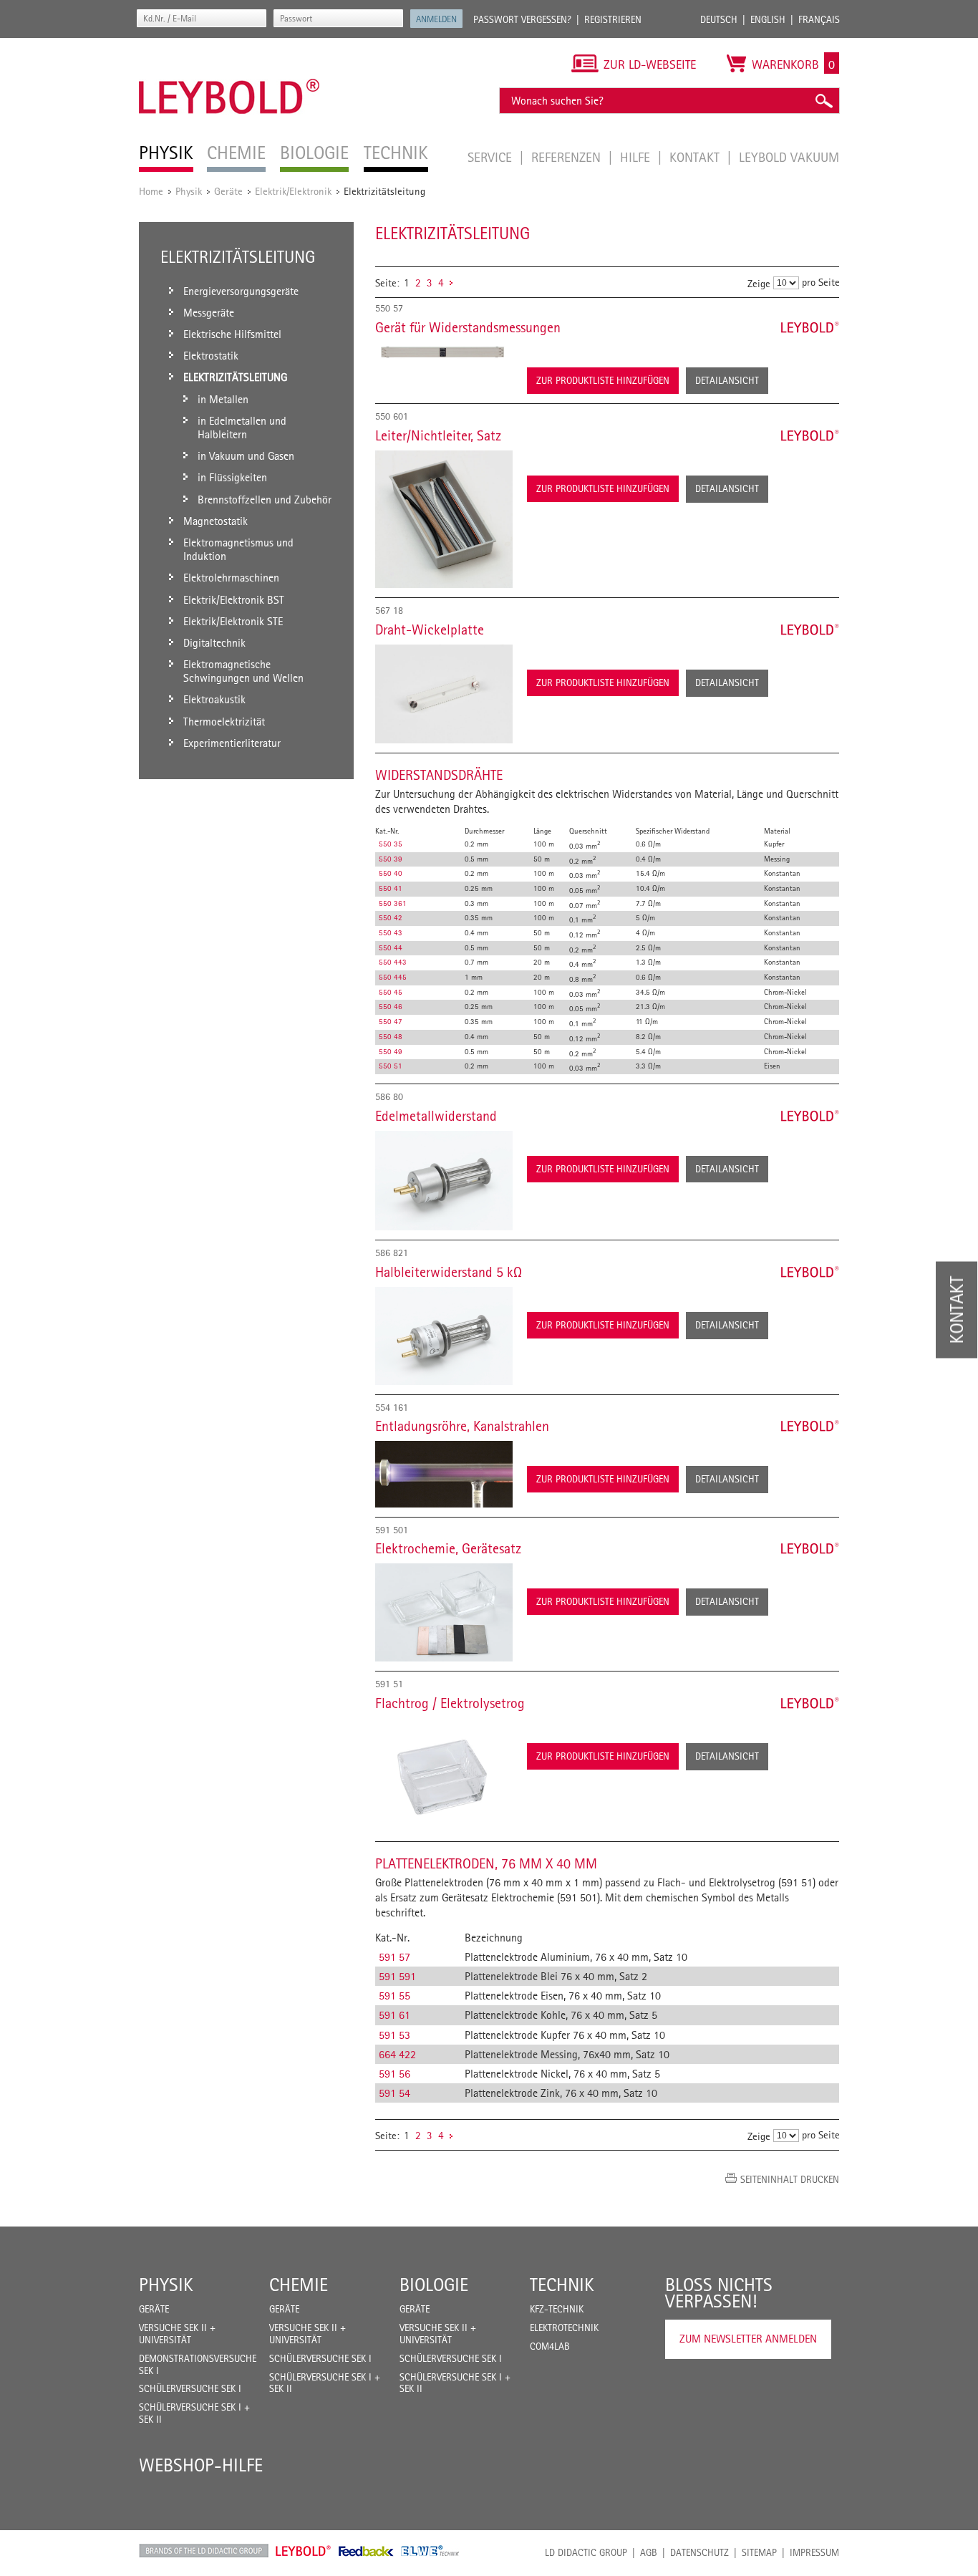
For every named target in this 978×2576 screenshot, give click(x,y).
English (768, 19)
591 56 (394, 2074)
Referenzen (568, 157)
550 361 (393, 903)
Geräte (228, 191)
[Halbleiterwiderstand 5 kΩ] (444, 1336)
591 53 (394, 2035)
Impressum (814, 2552)
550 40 (391, 873)
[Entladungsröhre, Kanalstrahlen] (444, 1474)
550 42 (391, 917)
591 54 (394, 2093)
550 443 (393, 962)
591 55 (394, 1996)
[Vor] (451, 283)
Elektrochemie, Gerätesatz (448, 1548)
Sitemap (759, 2552)
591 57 (394, 1957)
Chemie (299, 2285)
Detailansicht (727, 380)
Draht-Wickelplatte (430, 629)
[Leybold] (229, 45)
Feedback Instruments (366, 2551)
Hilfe (637, 157)
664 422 (397, 2054)
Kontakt (696, 157)
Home (151, 191)
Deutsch (719, 19)
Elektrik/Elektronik (293, 191)
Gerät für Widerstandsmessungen (468, 327)
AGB (649, 2552)
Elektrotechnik (564, 2327)
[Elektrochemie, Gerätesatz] (444, 1612)
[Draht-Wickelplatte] (444, 694)
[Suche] (823, 101)
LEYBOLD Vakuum (789, 157)
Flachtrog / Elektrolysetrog (450, 1703)
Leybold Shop (304, 2551)
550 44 (391, 947)
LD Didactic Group (586, 2552)
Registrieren (613, 19)
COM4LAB (550, 2346)
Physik (189, 191)
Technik (562, 2285)
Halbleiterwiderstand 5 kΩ (449, 1272)
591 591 (397, 1976)
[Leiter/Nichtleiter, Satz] (444, 519)
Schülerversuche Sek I (190, 2388)
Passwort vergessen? (522, 19)
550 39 (391, 859)
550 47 (391, 1021)
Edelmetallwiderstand (436, 1116)
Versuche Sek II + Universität (177, 2334)
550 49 (391, 1051)
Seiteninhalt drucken (790, 2179)
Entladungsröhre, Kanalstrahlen (462, 1426)
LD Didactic (204, 2551)
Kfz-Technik (557, 2309)
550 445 (393, 977)
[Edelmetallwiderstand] (444, 1181)
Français (819, 19)
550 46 (391, 1006)
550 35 (391, 844)
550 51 (391, 1066)
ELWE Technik (430, 2551)
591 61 (394, 2015)
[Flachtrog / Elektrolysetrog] (444, 1775)
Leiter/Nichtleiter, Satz (438, 435)
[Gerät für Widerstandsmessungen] (444, 352)
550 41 (391, 888)
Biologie (434, 2285)
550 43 (391, 932)
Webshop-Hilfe (201, 2465)
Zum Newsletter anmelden (748, 2339)
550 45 (391, 992)
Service (492, 157)
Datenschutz (699, 2552)
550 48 (391, 1036)
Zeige (759, 283)
